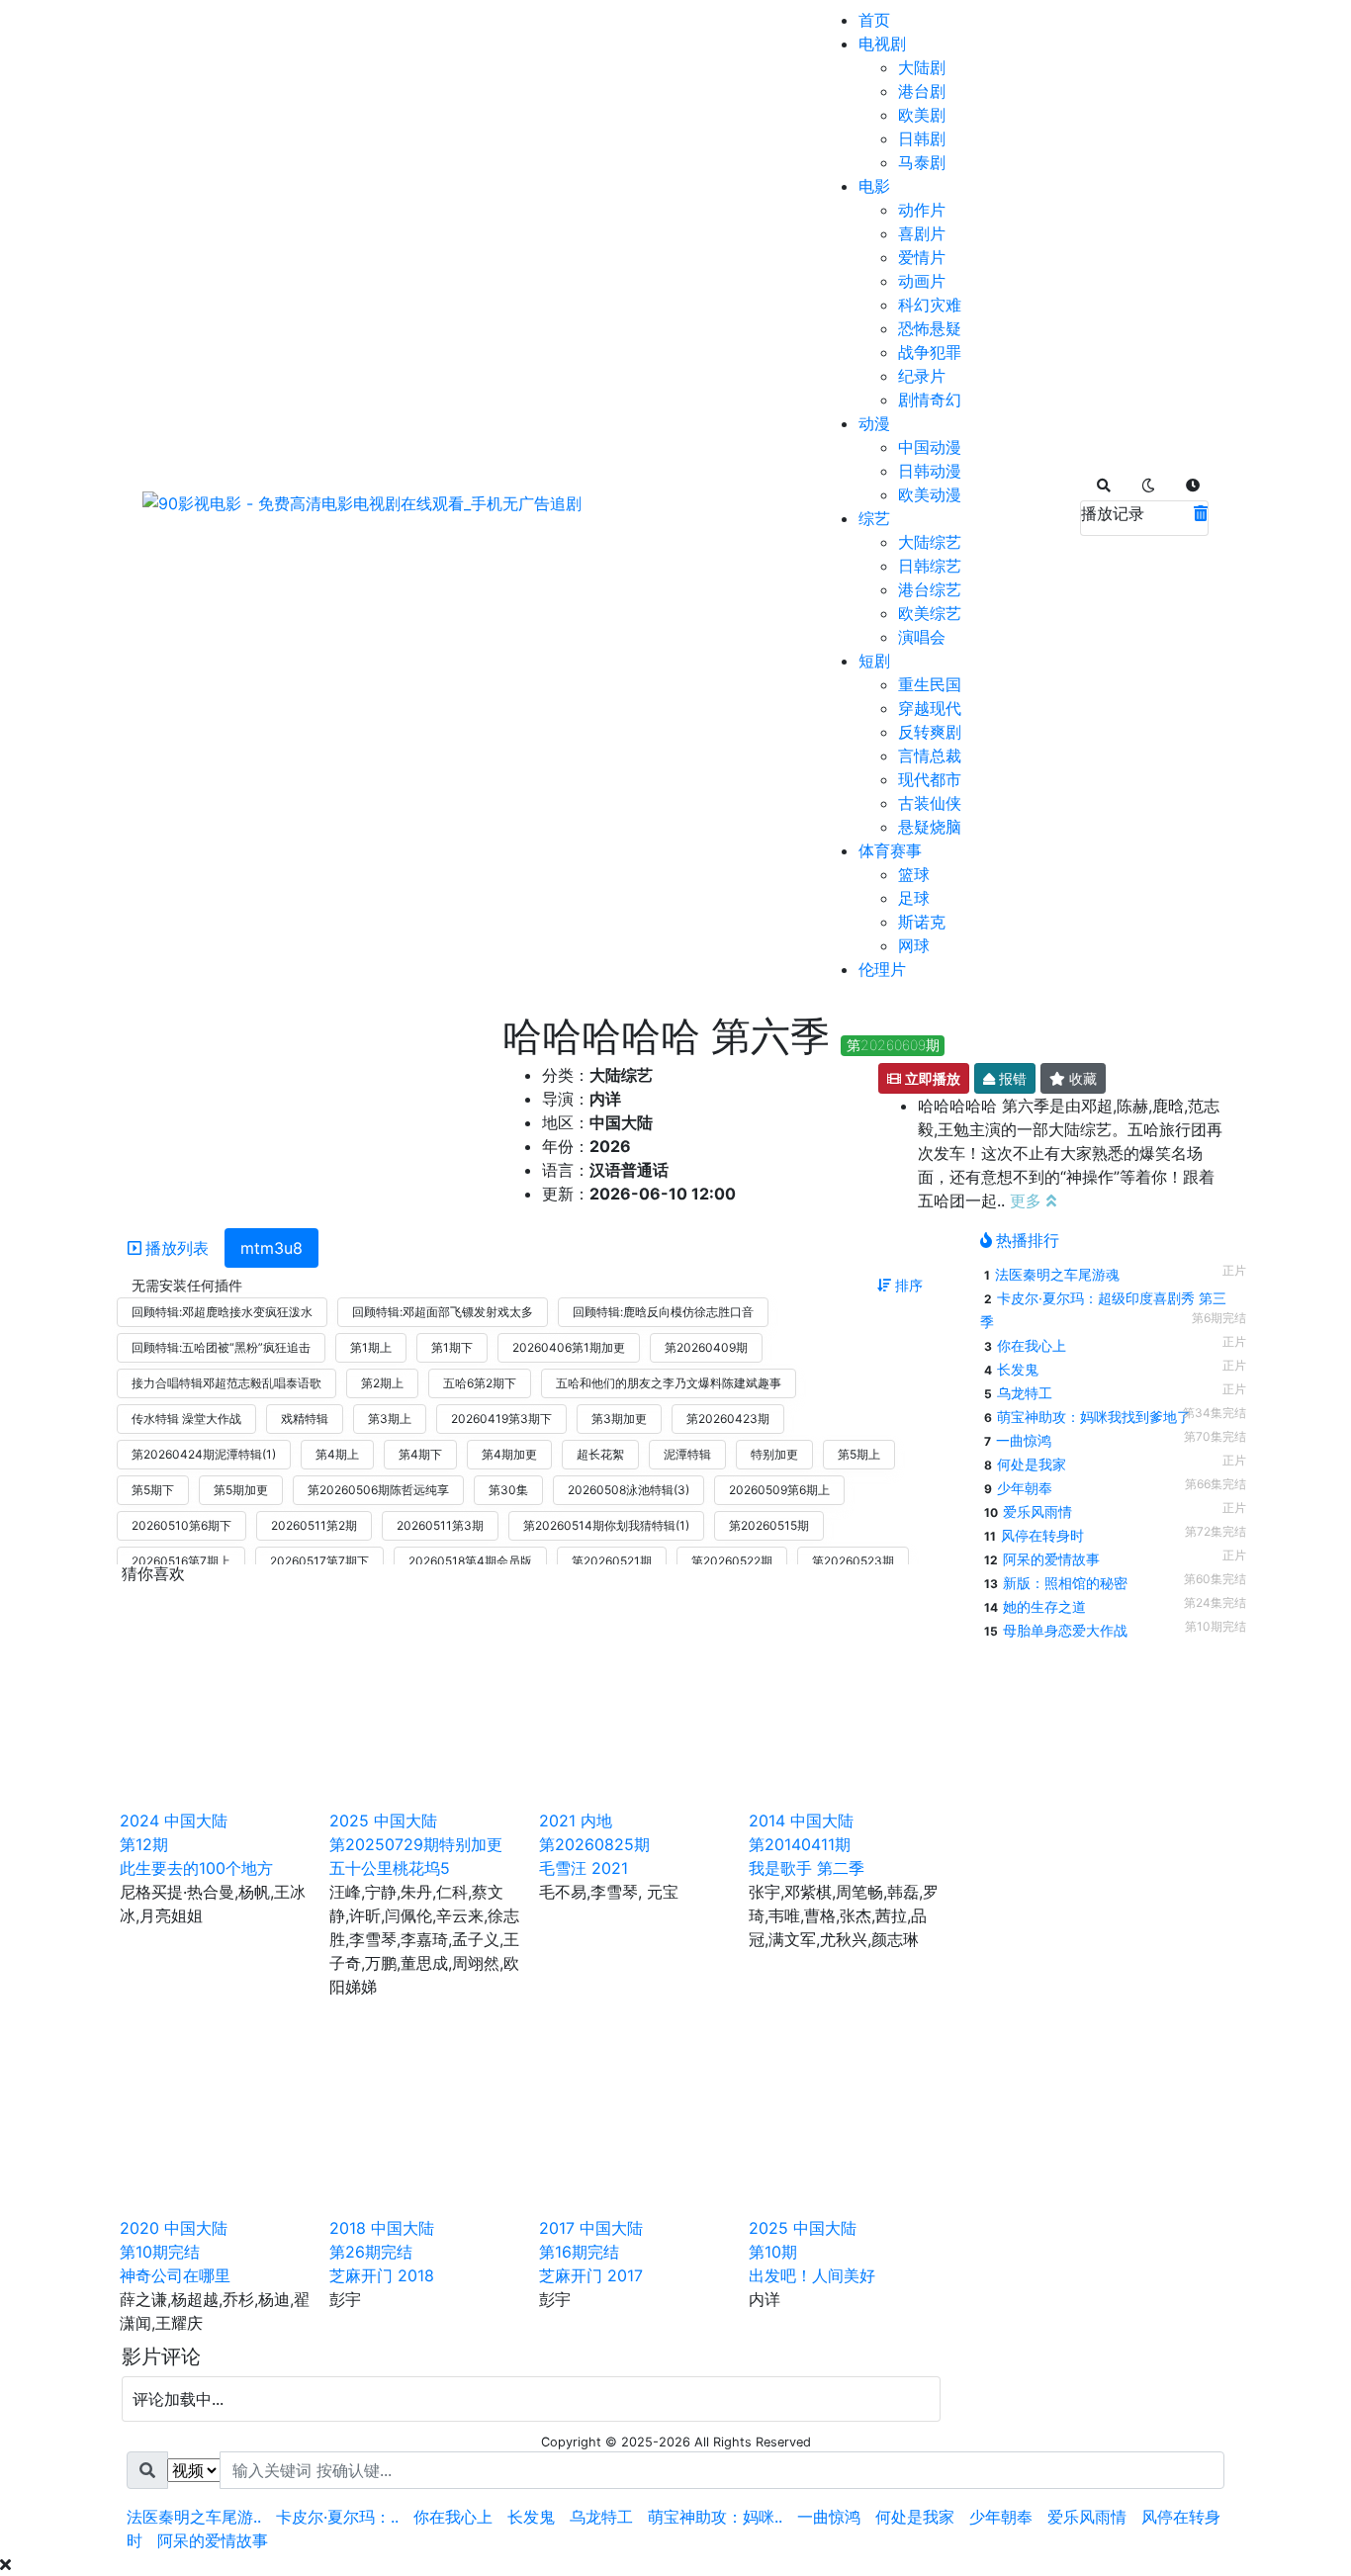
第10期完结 (160, 2252)
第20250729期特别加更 (416, 1844)
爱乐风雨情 (1037, 1511)
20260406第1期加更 (569, 1347)
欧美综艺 (930, 613)
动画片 (922, 281)
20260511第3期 (440, 1525)
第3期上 (390, 1419)
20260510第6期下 (181, 1525)
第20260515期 (769, 1525)
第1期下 (452, 1347)
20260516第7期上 (181, 1561)
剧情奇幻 (930, 400)
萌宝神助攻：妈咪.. (715, 2517)
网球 (914, 945)
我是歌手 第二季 (807, 1868)
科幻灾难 (930, 305)
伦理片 (882, 969)
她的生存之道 (1044, 1606)
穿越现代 (930, 708)
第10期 (773, 2252)
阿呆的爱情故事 (1051, 1559)
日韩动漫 (930, 471)
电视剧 (882, 44)
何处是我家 (1032, 1464)
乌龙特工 (1025, 1393)
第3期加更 (619, 1419)
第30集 (508, 1490)
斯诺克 (922, 922)
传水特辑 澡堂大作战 (186, 1419)
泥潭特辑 (687, 1454)
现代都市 (930, 779)
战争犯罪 (930, 352)
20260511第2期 (314, 1525)
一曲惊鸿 (1024, 1440)
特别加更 (774, 1454)
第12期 (144, 1844)
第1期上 (371, 1347)
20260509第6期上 (779, 1490)
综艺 (874, 518)
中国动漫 (930, 447)
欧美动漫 (930, 494)
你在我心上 (1032, 1345)
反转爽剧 (930, 732)
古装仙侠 (930, 803)
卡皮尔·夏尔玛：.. (337, 2517)
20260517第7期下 (319, 1561)
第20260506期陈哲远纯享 (378, 1490)
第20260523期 (853, 1561)
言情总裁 (930, 755)
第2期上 (382, 1383)
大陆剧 (922, 67)
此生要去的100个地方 (196, 1868)
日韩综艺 (930, 566)
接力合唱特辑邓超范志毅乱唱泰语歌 (226, 1383)
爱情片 (922, 257)
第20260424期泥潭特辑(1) (204, 1454)
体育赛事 (890, 850)
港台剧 (922, 91)
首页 (874, 20)
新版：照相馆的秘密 (1065, 1583)
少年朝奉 (1025, 1488)
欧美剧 (922, 115)
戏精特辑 (305, 1419)
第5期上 (859, 1454)
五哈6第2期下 (480, 1383)
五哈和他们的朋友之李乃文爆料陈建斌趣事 (669, 1383)
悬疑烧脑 (930, 827)
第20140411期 (800, 1844)
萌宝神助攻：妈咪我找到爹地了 (1094, 1417)
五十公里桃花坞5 (390, 1868)
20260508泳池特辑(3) (629, 1490)
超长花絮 (600, 1454)
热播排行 (1028, 1240)
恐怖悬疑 (930, 328)
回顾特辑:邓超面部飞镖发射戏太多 (443, 1312)
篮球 (914, 874)
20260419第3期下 (501, 1419)
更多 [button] (1028, 1200)
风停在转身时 (1042, 1535)
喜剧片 (922, 233)
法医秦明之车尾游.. (194, 2517)
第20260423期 (728, 1419)
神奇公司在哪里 (175, 2275)
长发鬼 (1018, 1369)
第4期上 (337, 1454)
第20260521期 (612, 1561)
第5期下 (153, 1490)
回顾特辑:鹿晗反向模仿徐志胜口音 (663, 1312)
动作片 (922, 210)
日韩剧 (922, 138)
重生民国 (930, 684)
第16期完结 (579, 2252)
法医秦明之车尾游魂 (1057, 1274)
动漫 (874, 423)
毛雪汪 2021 (584, 1868)
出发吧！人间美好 (812, 2275)
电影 (874, 186)
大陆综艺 (930, 542)
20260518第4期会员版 (470, 1561)
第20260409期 (706, 1347)
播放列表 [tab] (177, 1248)
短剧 (874, 661)
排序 (907, 1285)
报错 (1011, 1078)
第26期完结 (371, 2252)
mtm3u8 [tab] (271, 1248)
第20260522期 (732, 1561)
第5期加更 (241, 1490)
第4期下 (420, 1454)
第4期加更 (509, 1454)
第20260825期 (594, 1844)
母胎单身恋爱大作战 (1065, 1630)
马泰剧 (922, 162)
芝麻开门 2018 (382, 2275)
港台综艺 (930, 589)
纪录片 (922, 376)
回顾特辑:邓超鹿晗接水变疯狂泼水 (222, 1312)
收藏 (1081, 1078)
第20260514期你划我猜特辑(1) (606, 1525)
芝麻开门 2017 (591, 2275)
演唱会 (922, 637)
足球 (914, 898)
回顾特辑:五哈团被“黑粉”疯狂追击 (221, 1347)
